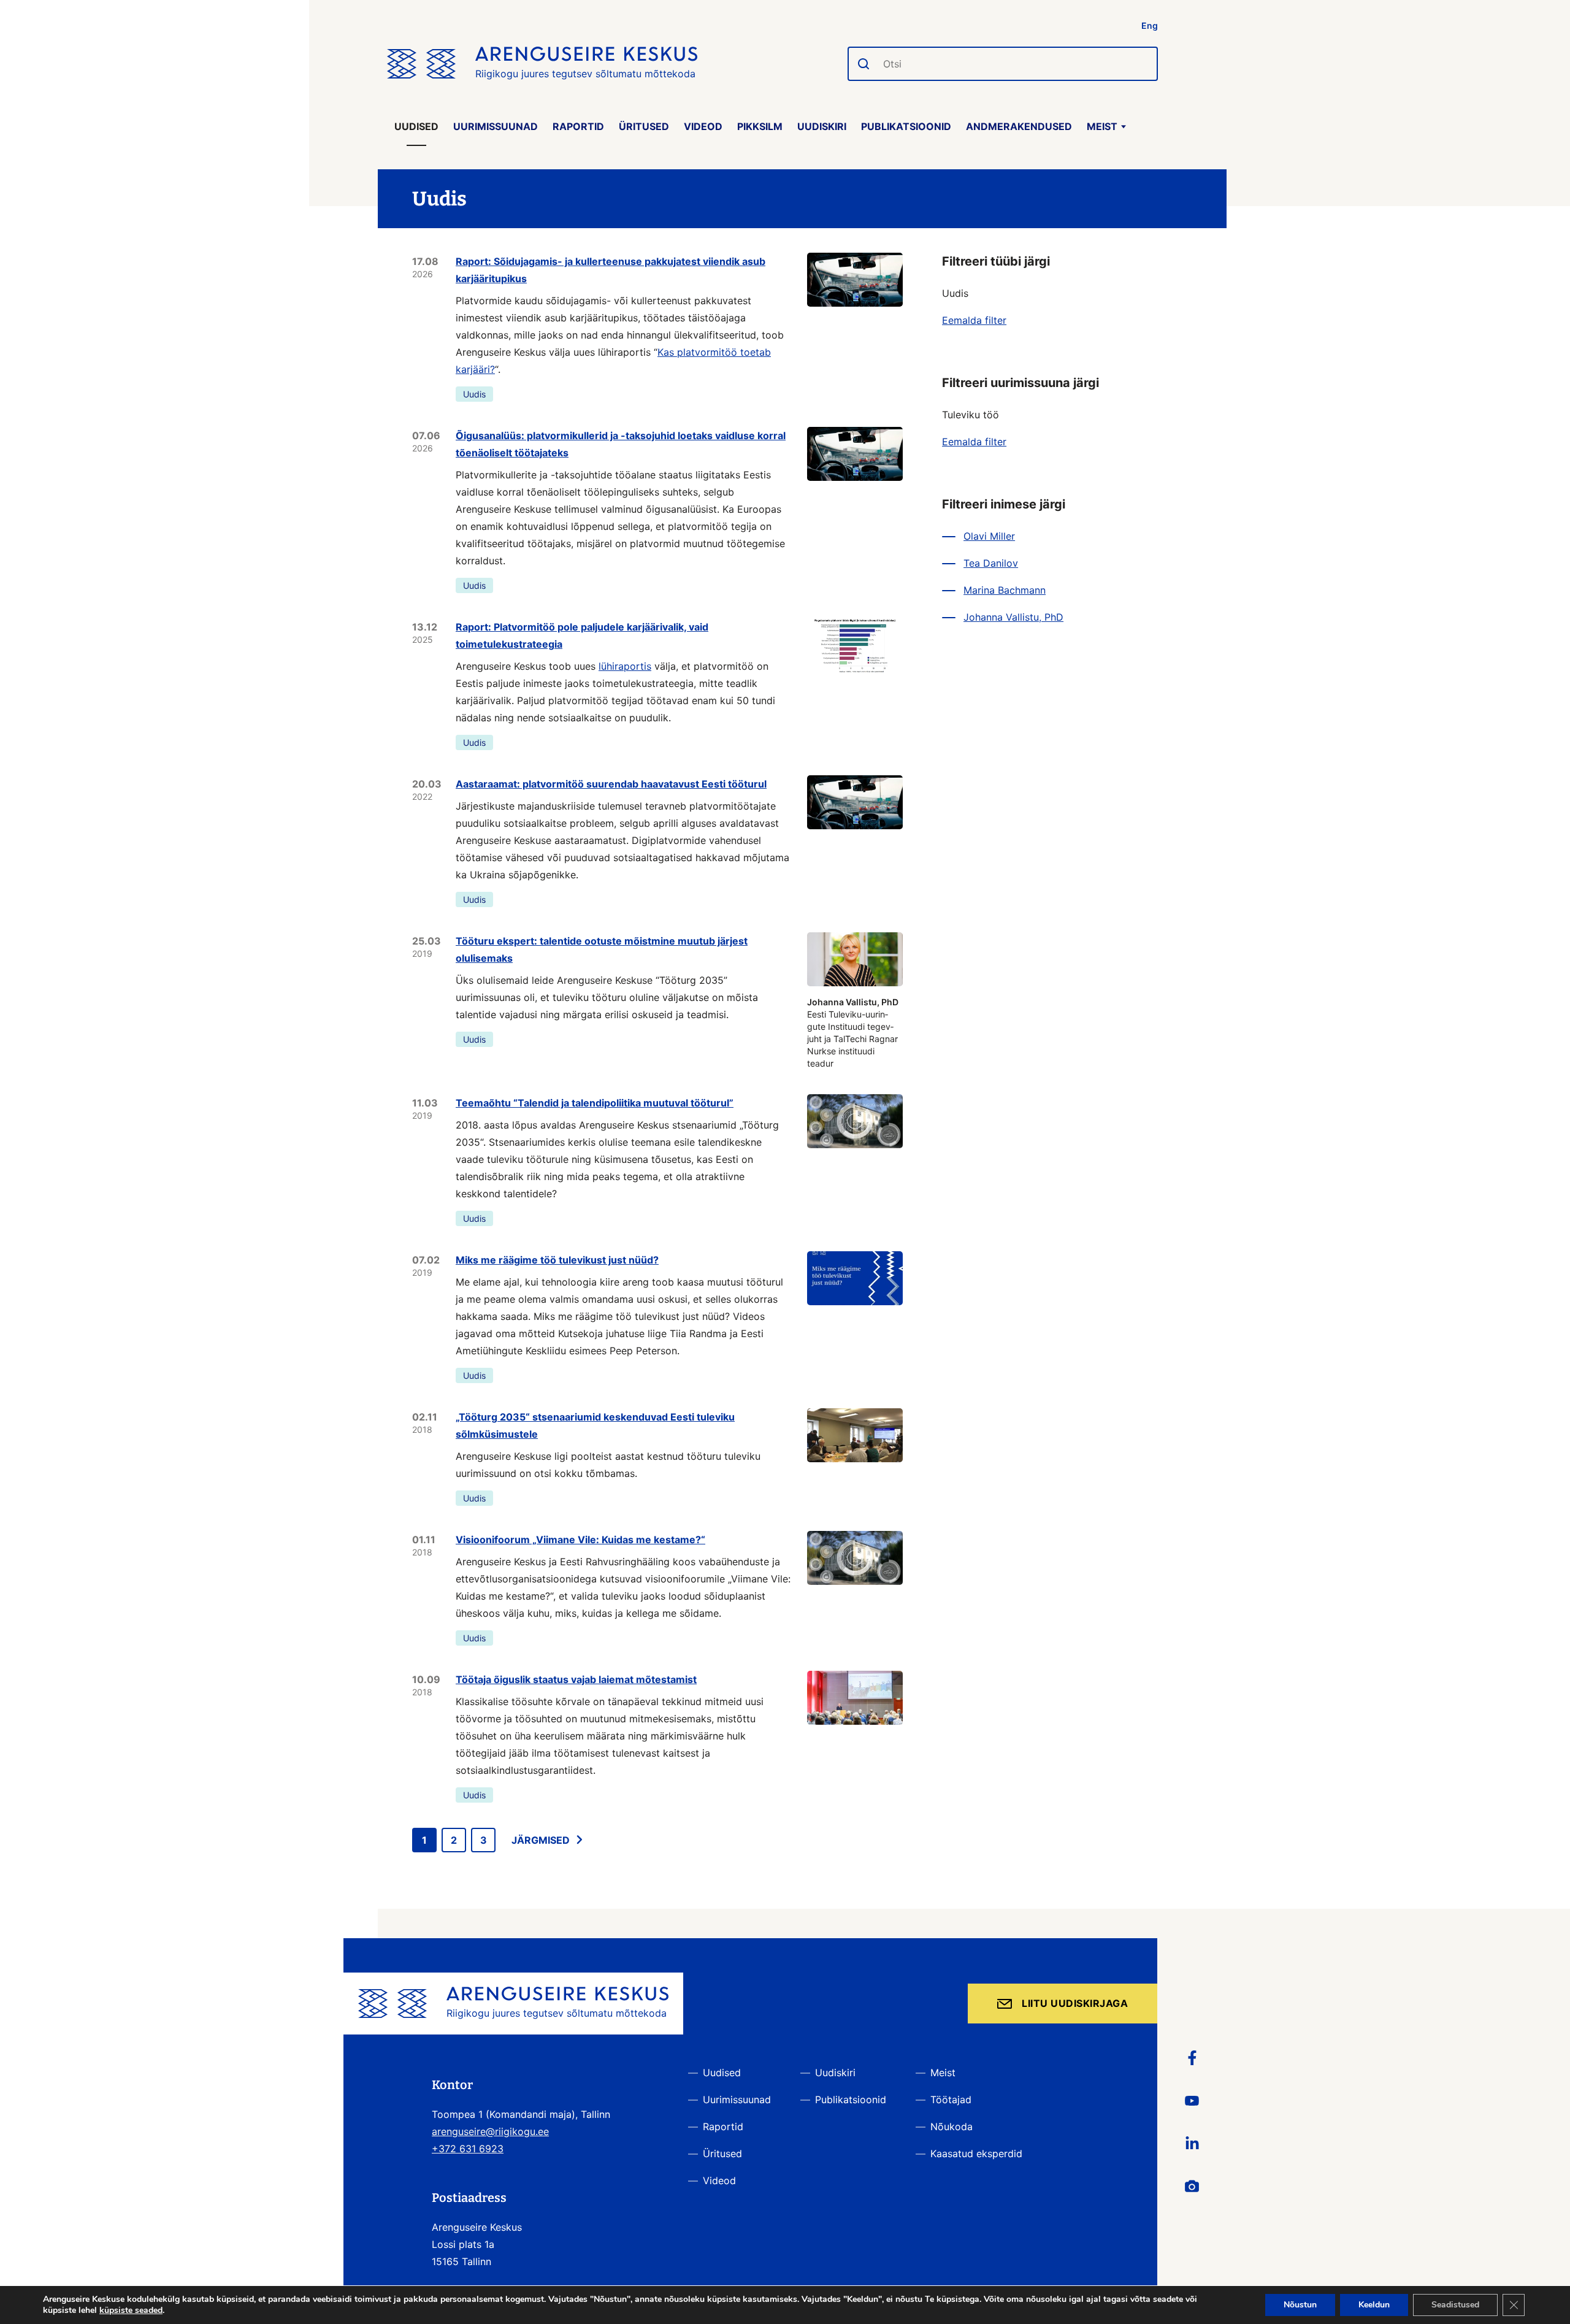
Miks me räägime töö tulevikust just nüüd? (557, 1260)
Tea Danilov (991, 563)
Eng (1150, 25)
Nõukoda (952, 2126)
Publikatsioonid (906, 126)
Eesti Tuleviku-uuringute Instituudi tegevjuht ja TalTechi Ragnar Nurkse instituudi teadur (853, 1033)
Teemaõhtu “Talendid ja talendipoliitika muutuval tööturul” (595, 1103)
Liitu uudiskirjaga (1075, 2003)
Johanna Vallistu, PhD (1013, 617)
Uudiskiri (822, 126)
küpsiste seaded (131, 2311)
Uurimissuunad (496, 126)
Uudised (416, 126)
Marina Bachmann (1005, 590)
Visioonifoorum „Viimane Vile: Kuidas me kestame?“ (580, 1540)
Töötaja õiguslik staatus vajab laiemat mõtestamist (576, 1679)
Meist (1102, 126)
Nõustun (1300, 2305)
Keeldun (1374, 2305)
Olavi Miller (989, 536)
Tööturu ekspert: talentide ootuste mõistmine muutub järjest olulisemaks (602, 949)
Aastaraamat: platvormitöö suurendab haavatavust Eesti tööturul (611, 784)
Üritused (644, 126)
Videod (703, 126)
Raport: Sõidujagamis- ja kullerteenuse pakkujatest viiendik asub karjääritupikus (611, 270)
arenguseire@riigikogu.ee (490, 2131)
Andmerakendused (1019, 126)
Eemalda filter (974, 320)
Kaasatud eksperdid (976, 2153)
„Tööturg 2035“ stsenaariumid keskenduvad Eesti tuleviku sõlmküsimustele (595, 1425)
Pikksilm (760, 126)
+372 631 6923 (468, 2149)
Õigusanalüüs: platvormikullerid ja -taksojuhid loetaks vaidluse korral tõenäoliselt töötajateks (621, 444)
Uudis (474, 394)
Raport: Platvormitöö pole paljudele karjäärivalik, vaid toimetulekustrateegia (582, 635)
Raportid (578, 126)
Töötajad (951, 2100)
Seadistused (1455, 2305)
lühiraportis (625, 666)
